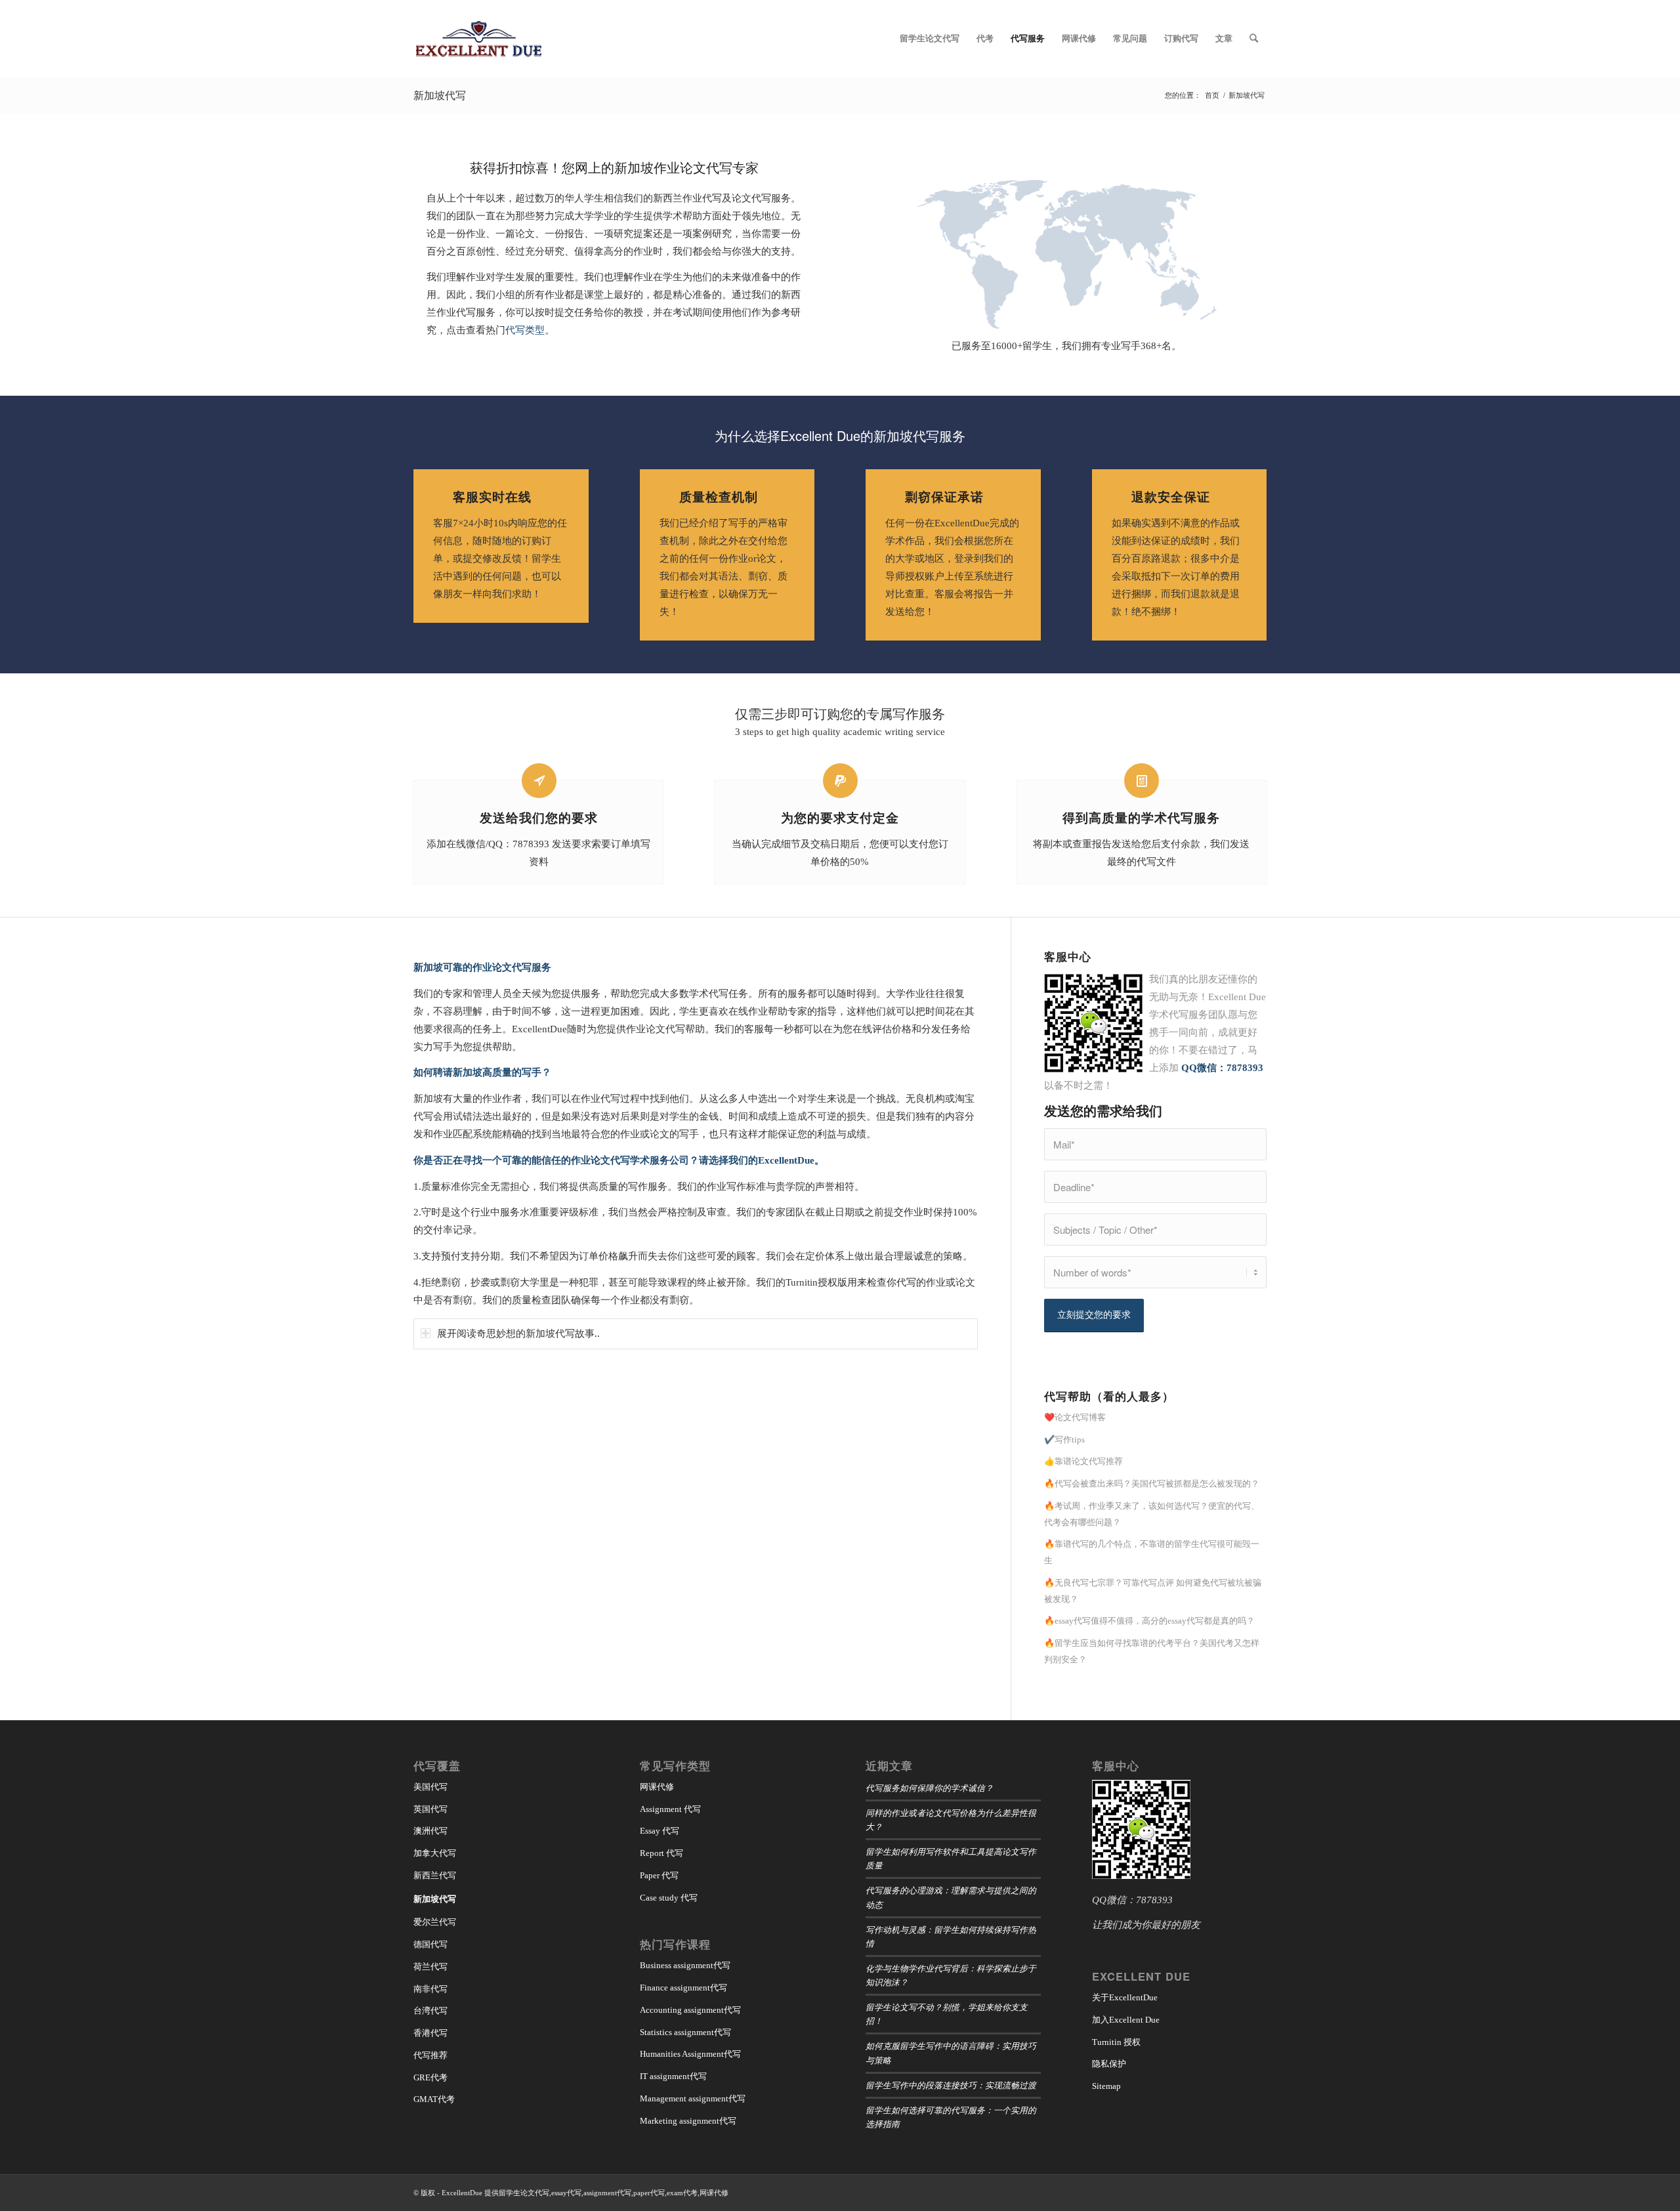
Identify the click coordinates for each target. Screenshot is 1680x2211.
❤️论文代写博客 (1075, 1417)
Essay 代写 (660, 1831)
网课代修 (657, 1787)
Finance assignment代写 (683, 1988)
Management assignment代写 (693, 2098)
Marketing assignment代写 (688, 2121)
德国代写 (430, 1944)
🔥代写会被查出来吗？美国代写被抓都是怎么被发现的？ (1152, 1484)
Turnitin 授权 (1116, 2042)
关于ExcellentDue (1125, 1997)
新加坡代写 (440, 95)
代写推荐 (430, 2055)
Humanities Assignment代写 (690, 2054)
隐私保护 (1109, 2064)
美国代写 (430, 1787)
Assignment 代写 (670, 1809)
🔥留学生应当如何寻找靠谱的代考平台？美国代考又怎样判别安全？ (1152, 1651)
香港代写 (430, 2033)
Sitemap (1106, 2086)
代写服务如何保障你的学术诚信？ (930, 1787)
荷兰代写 (430, 1967)
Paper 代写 (659, 1875)
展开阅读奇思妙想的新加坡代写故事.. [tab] (518, 1334)
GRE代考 (430, 2077)
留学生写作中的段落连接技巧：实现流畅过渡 (951, 2085)
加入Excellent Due (1126, 2020)
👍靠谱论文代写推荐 (1083, 1461)
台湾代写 (430, 2011)
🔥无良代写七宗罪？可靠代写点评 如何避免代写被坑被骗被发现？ (1153, 1591)
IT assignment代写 (673, 2076)
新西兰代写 (435, 1875)
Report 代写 (661, 1853)
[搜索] (1254, 39)
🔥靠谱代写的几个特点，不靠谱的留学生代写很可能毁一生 (1152, 1552)
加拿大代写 (435, 1853)
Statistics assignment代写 (685, 2032)
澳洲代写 (430, 1831)
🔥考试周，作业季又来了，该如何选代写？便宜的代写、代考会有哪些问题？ (1152, 1514)
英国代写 (430, 1809)
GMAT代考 (434, 2099)
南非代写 (430, 1989)
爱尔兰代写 (435, 1922)
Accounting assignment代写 (690, 2010)
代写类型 (525, 330)
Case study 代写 (669, 1898)
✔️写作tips (1064, 1440)
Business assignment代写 (685, 1965)
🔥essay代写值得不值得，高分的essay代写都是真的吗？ (1149, 1621)
